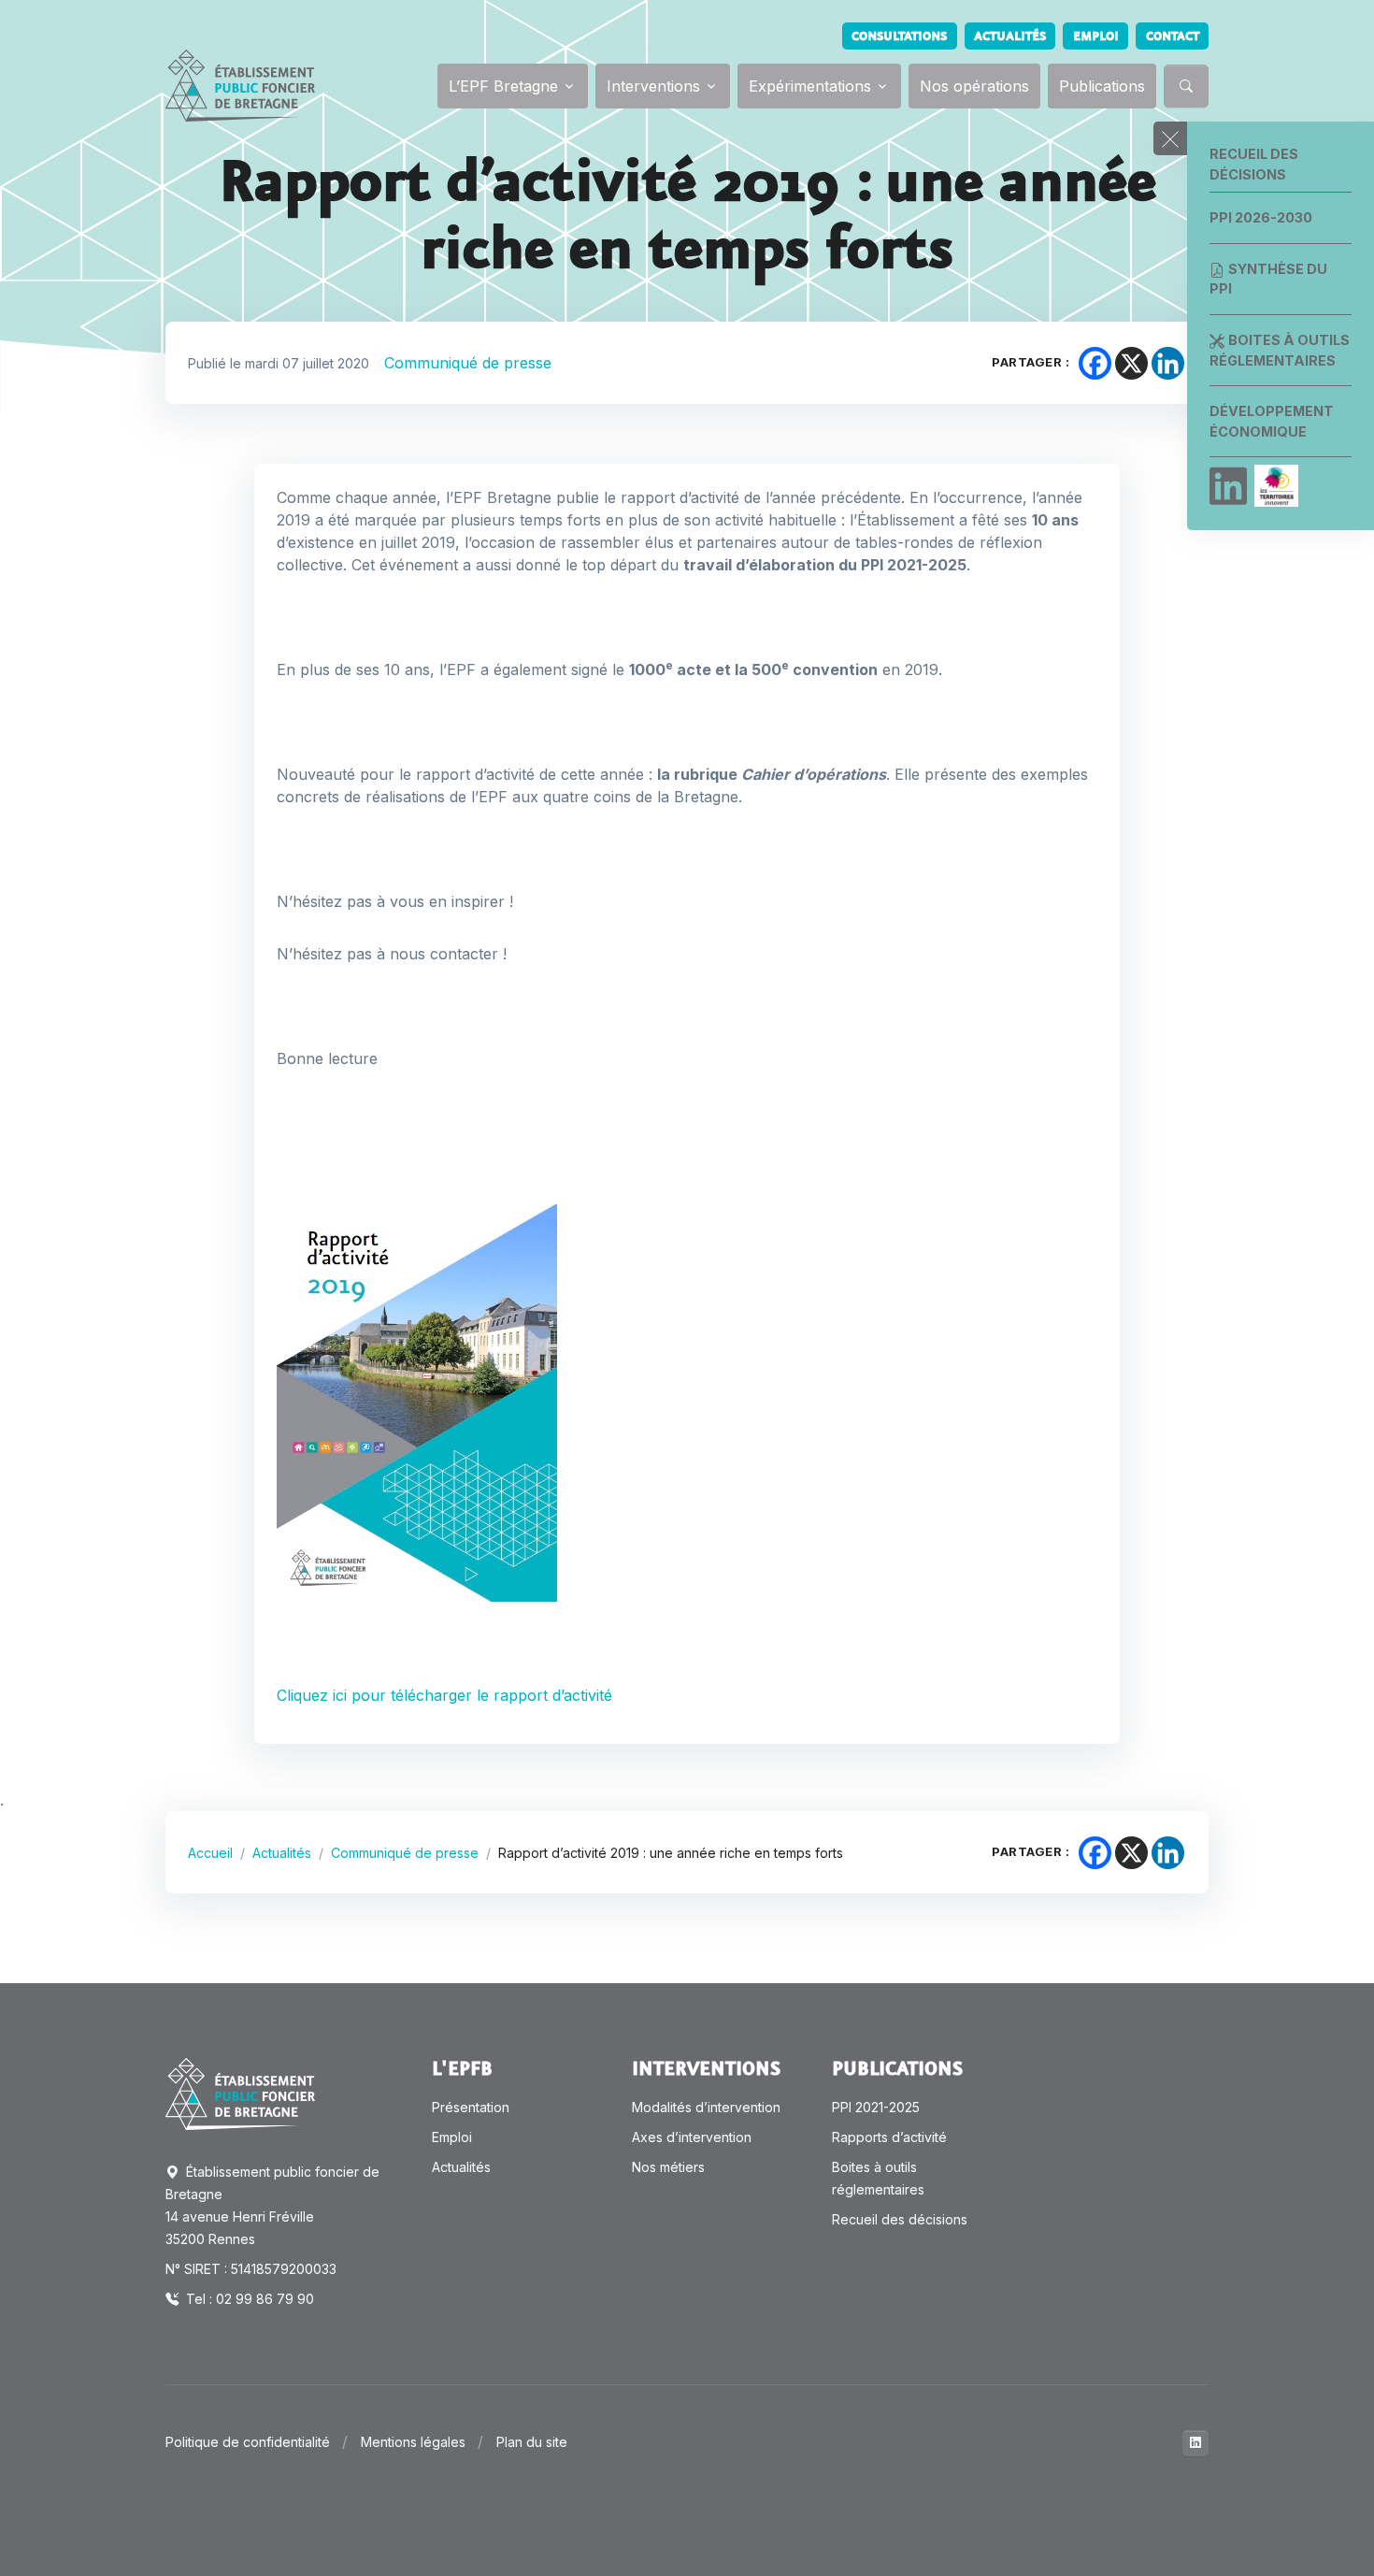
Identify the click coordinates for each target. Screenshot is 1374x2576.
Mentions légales (413, 2442)
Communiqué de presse (468, 363)
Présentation (471, 2107)
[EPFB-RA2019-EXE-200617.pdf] (417, 1402)
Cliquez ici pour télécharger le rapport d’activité (447, 1695)
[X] (1131, 363)
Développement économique (1272, 421)
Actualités (1010, 36)
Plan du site (532, 2442)
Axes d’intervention (692, 2137)
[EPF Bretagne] (240, 86)
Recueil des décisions (1254, 164)
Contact (1173, 36)
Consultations (899, 36)
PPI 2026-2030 (1261, 217)
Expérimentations (810, 86)
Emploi (1096, 36)
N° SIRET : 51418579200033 (251, 2269)
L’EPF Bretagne (503, 86)
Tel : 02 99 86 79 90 (248, 2299)
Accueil (210, 1853)
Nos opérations (974, 86)
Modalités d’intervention (706, 2107)
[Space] (240, 2093)
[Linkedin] (1228, 486)
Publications (1102, 86)
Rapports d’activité (889, 2137)
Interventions (653, 86)
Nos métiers (668, 2167)
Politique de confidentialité (248, 2442)
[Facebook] (1095, 363)
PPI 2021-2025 (876, 2107)
